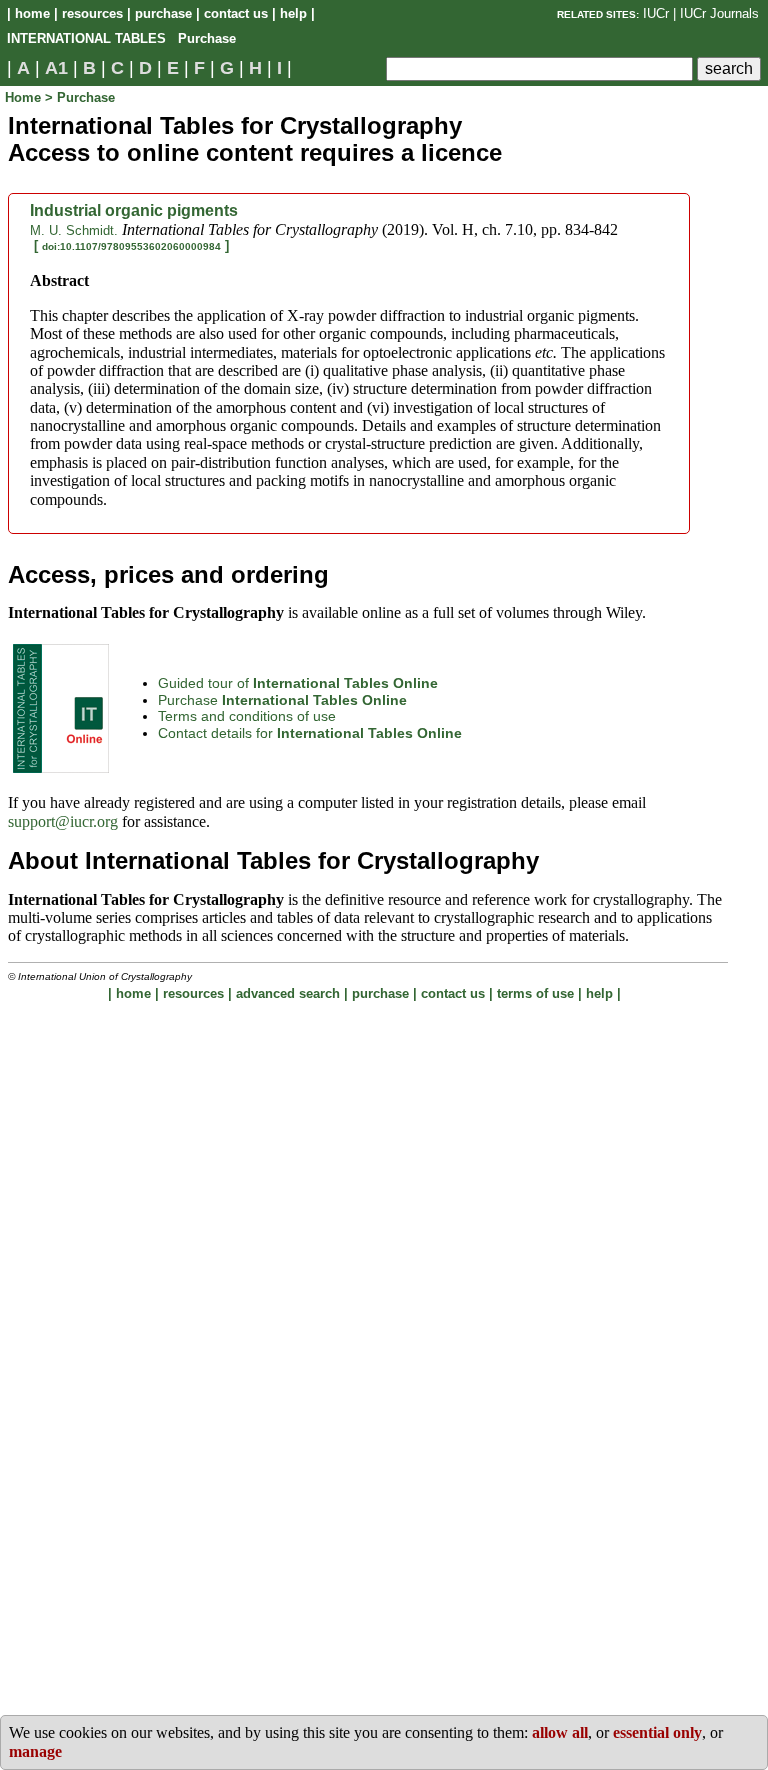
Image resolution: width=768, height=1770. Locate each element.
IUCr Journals (719, 13)
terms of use (535, 993)
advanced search (288, 993)
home (32, 13)
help (293, 13)
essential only (657, 1732)
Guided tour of (298, 683)
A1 (56, 68)
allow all (560, 1732)
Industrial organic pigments (134, 210)
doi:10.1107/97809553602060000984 (131, 246)
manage (35, 1751)
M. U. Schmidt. (74, 230)
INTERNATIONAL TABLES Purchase (121, 38)
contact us (236, 13)
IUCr (656, 13)
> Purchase (80, 97)
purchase (163, 13)
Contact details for (310, 733)
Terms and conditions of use (247, 716)
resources (92, 13)
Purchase (282, 700)
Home (25, 97)
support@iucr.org (63, 821)
